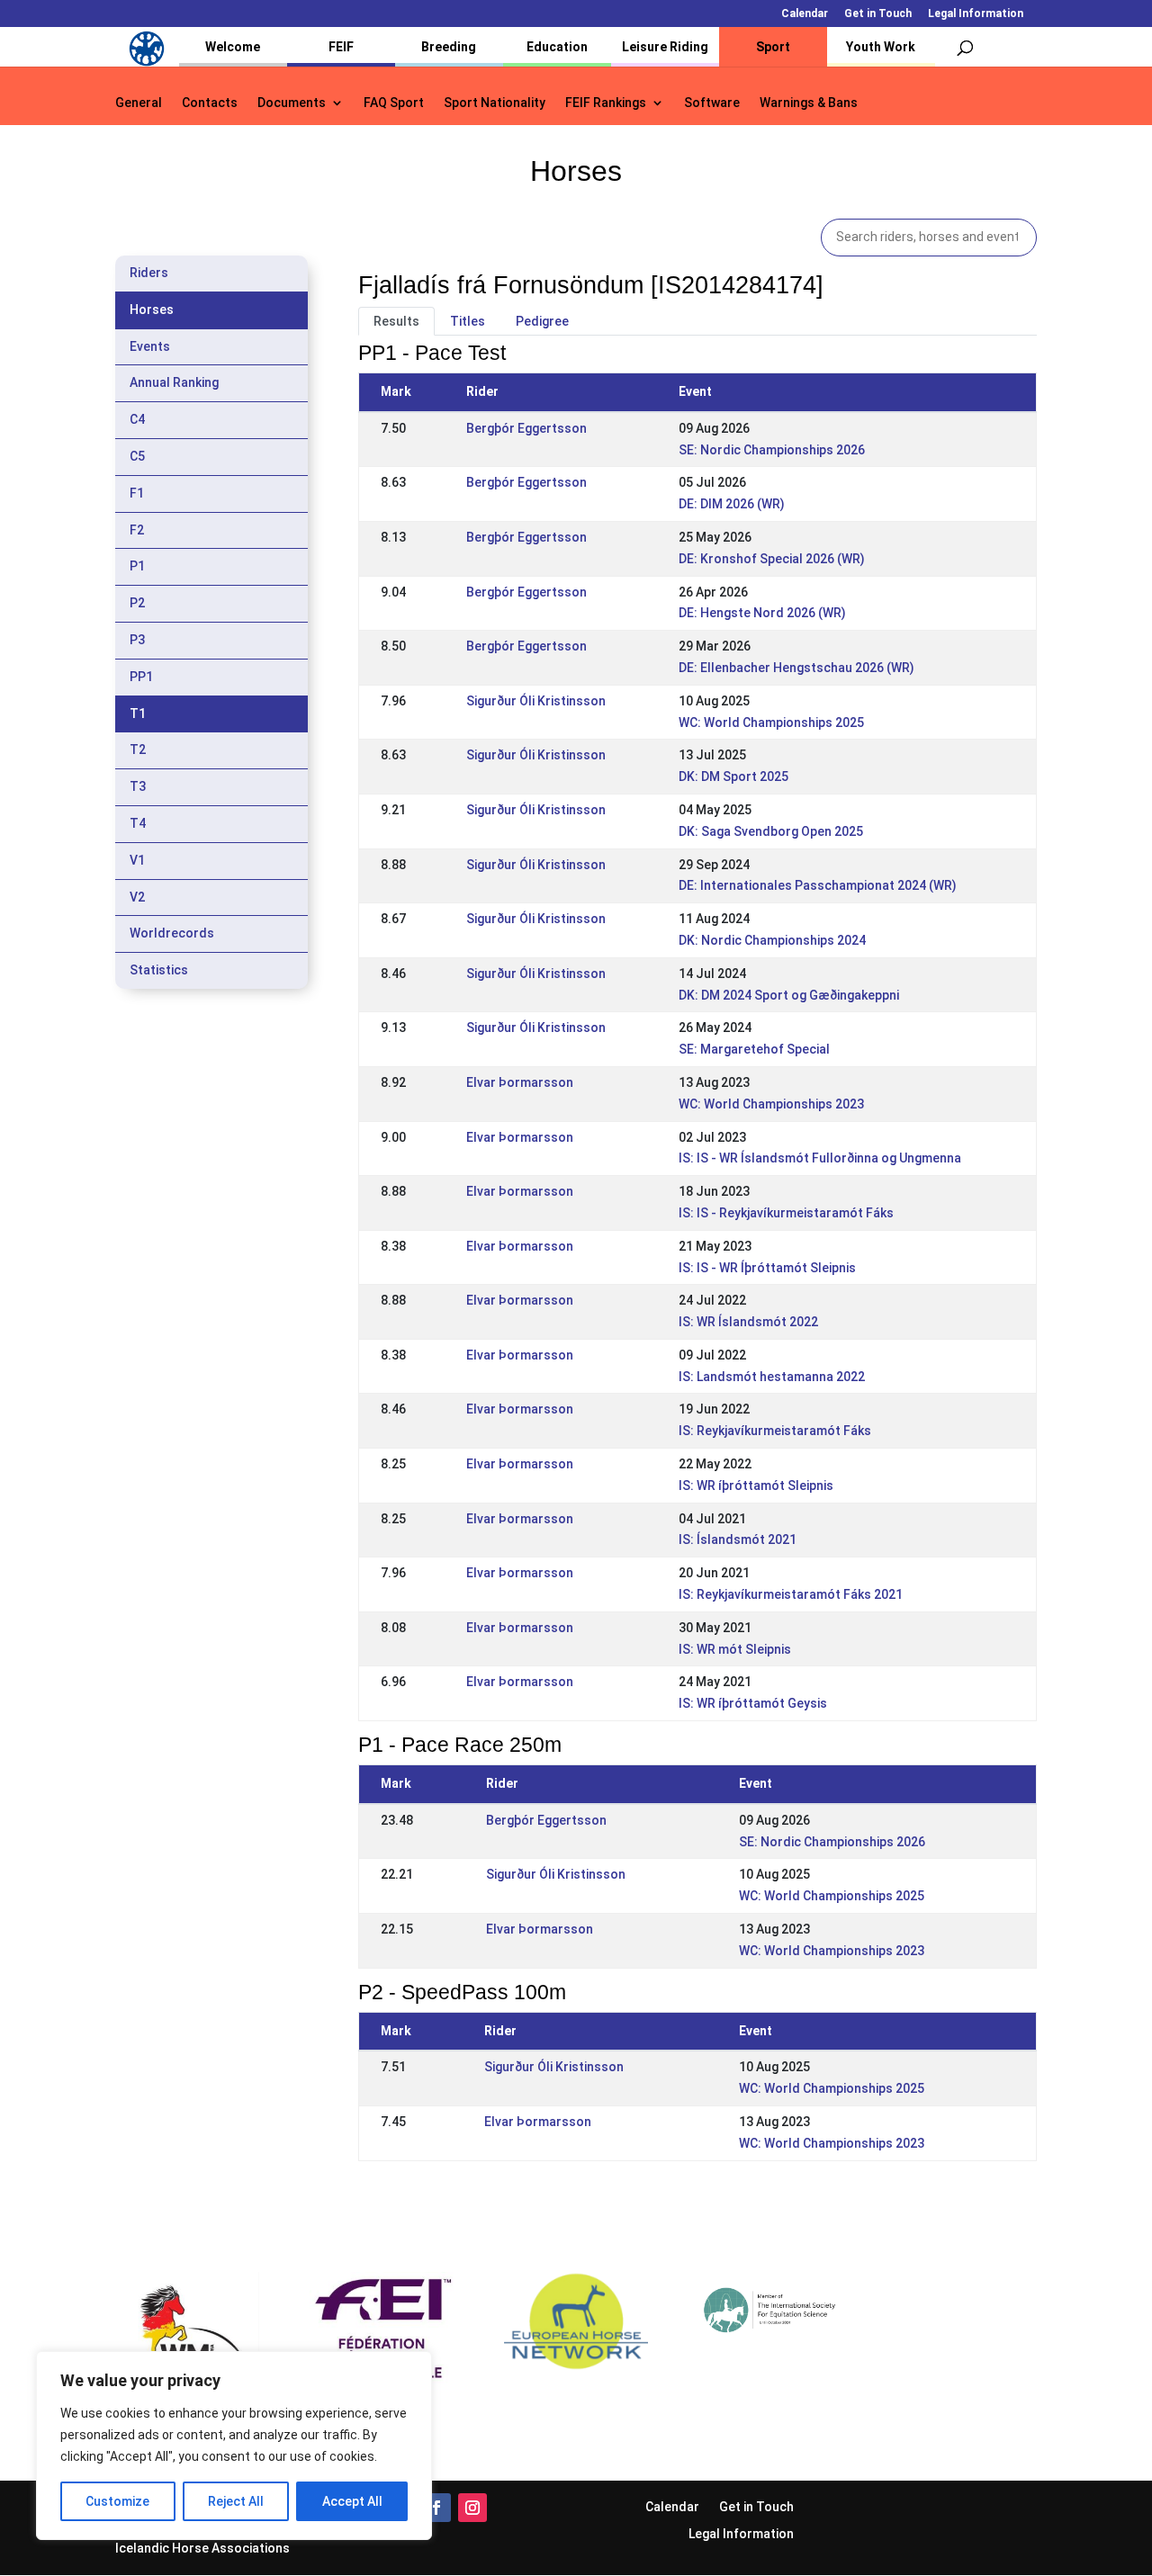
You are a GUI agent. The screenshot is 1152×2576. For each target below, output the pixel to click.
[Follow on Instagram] (472, 2508)
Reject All (236, 2501)
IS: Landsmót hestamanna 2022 (772, 1377)
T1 (138, 714)
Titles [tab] (468, 321)
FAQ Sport (394, 103)
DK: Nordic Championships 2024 (772, 940)
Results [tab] (396, 321)
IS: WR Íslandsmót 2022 (748, 1322)
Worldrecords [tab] (172, 933)
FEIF (341, 47)
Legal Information (976, 14)
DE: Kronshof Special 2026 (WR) (772, 559)
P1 (137, 566)
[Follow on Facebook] (436, 2508)
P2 (137, 603)
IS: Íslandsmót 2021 (738, 1539)
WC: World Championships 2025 (771, 723)
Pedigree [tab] (542, 321)
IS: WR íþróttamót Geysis (753, 1703)
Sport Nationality (495, 103)
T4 (138, 823)
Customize (117, 2501)
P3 (137, 640)
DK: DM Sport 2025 (733, 776)
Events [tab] (150, 346)
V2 (137, 897)
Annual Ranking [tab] (174, 382)
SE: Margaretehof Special (754, 1049)
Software (712, 103)
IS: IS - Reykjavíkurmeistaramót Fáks (786, 1213)
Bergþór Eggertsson (526, 428)
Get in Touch (878, 14)
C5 (137, 456)
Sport (773, 47)
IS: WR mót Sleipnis (735, 1649)
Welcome (233, 47)
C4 (137, 419)
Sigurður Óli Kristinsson (536, 701)
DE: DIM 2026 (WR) (732, 504)
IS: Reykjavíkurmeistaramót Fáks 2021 (791, 1594)
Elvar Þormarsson (520, 1082)
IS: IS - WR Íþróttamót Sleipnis (767, 1268)
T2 (138, 749)
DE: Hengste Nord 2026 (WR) (762, 613)
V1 (137, 860)
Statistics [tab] (159, 970)
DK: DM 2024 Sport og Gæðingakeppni (789, 995)
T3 (138, 786)
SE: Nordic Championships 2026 (772, 450)
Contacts (210, 103)
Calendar (805, 14)
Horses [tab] (152, 310)
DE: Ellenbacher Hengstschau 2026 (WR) (796, 668)
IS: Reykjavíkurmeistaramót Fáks (775, 1431)
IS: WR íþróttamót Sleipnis (756, 1485)
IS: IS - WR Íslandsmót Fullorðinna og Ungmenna (820, 1158)
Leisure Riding (665, 47)
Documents (292, 103)
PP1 (141, 677)
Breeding (449, 47)
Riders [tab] (149, 273)
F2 (137, 530)
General (139, 103)
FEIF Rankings (606, 103)
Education (557, 47)
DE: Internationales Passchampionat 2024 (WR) (818, 885)
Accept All (352, 2501)
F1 (137, 493)
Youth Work (881, 47)
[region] (234, 2446)
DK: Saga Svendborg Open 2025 (771, 831)
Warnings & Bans (809, 103)
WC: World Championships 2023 (771, 1104)
